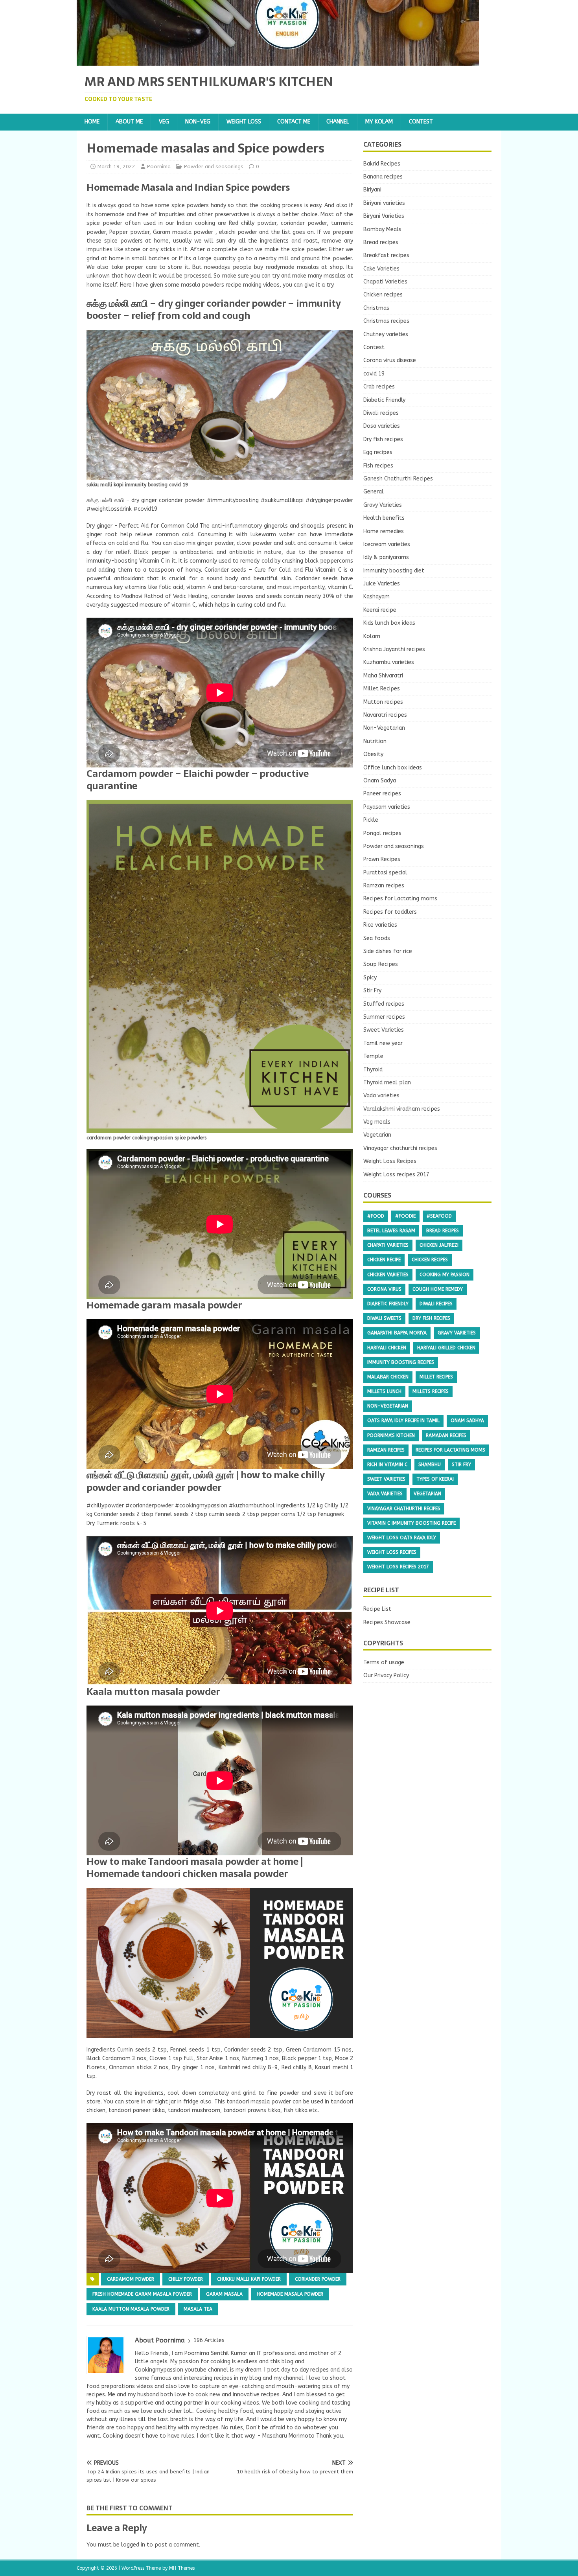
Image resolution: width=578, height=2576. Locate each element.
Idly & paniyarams (386, 557)
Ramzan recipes (384, 886)
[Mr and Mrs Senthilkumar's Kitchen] (278, 61)
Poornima (159, 167)
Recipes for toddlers (390, 912)
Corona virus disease (390, 360)
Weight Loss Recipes (390, 1161)
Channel (338, 122)
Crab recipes (379, 387)
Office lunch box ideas (393, 768)
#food (376, 1216)
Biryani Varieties (384, 216)
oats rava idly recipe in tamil (403, 1420)
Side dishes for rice (388, 951)
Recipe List (377, 1609)
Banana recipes (383, 177)
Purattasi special (385, 873)
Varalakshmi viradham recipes (402, 1109)
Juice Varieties (382, 584)
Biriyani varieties (384, 203)
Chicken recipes (383, 295)
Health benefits (384, 518)
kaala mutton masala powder (131, 2309)
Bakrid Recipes (382, 164)
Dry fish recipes (383, 439)
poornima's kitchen (391, 1435)
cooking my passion (445, 1275)
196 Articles (209, 2340)
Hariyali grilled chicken (446, 1348)
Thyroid (373, 1070)
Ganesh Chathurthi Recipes (398, 479)
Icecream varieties (387, 544)
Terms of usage (384, 1662)
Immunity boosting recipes (401, 1362)
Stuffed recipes (384, 1004)
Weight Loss (244, 122)
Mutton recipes (383, 702)
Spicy (370, 978)
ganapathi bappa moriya (397, 1333)
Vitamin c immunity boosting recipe (411, 1523)
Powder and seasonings (214, 167)
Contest (421, 122)
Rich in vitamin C (387, 1465)
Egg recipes (378, 452)
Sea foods (377, 938)
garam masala (224, 2294)
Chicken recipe (384, 1260)
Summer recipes (384, 1017)
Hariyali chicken (387, 1348)
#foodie (405, 1216)
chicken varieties (388, 1275)
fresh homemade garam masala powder (142, 2294)
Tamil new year (383, 1043)
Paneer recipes (382, 794)
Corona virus (384, 1289)
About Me (129, 122)
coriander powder (318, 2279)
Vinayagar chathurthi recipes (400, 1148)
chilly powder (186, 2279)
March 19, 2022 (116, 167)
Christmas (376, 308)
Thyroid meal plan (387, 1083)
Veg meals (377, 1122)
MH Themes (182, 2568)
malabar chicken (388, 1377)
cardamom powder (131, 2279)
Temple (373, 1056)
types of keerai (435, 1479)
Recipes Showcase (387, 1622)
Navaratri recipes (385, 715)
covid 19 (374, 374)
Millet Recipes (382, 689)
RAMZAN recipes (386, 1450)
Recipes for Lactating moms (400, 899)
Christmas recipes (386, 321)
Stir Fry (372, 991)
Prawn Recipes (382, 859)
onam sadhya (467, 1420)
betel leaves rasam (391, 1231)
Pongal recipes (382, 833)
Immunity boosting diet (394, 571)
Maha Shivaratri (383, 676)
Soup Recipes (381, 964)
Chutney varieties (386, 334)
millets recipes (431, 1391)
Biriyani (372, 190)
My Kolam (379, 122)
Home (92, 122)
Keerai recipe (380, 610)
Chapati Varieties (385, 282)
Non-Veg (198, 122)
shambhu (430, 1465)
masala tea (198, 2309)
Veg (164, 122)
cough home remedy (438, 1289)
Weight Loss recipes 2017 (396, 1175)
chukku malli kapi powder (249, 2279)
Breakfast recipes (386, 255)
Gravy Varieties (383, 505)
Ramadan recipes (446, 1435)
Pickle (371, 820)
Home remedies (384, 531)
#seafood (439, 1216)
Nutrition (375, 741)
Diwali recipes (381, 413)
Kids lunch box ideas (389, 623)
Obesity (373, 754)
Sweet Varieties (384, 1030)
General (374, 492)
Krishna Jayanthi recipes (394, 649)
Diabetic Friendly (384, 400)
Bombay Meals (382, 229)
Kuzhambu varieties (389, 662)
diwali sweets (384, 1318)
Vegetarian (377, 1135)
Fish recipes (378, 466)
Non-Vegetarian (384, 728)
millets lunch (384, 1391)
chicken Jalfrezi (439, 1245)
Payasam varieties (387, 807)
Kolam (372, 636)
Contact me (294, 122)
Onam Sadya (380, 781)
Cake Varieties (381, 269)
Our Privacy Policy (386, 1675)
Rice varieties (380, 925)
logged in (133, 2545)
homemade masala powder (290, 2294)
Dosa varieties (382, 426)
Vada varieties (381, 1096)
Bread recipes (381, 242)
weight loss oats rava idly (402, 1538)
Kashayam (376, 597)
